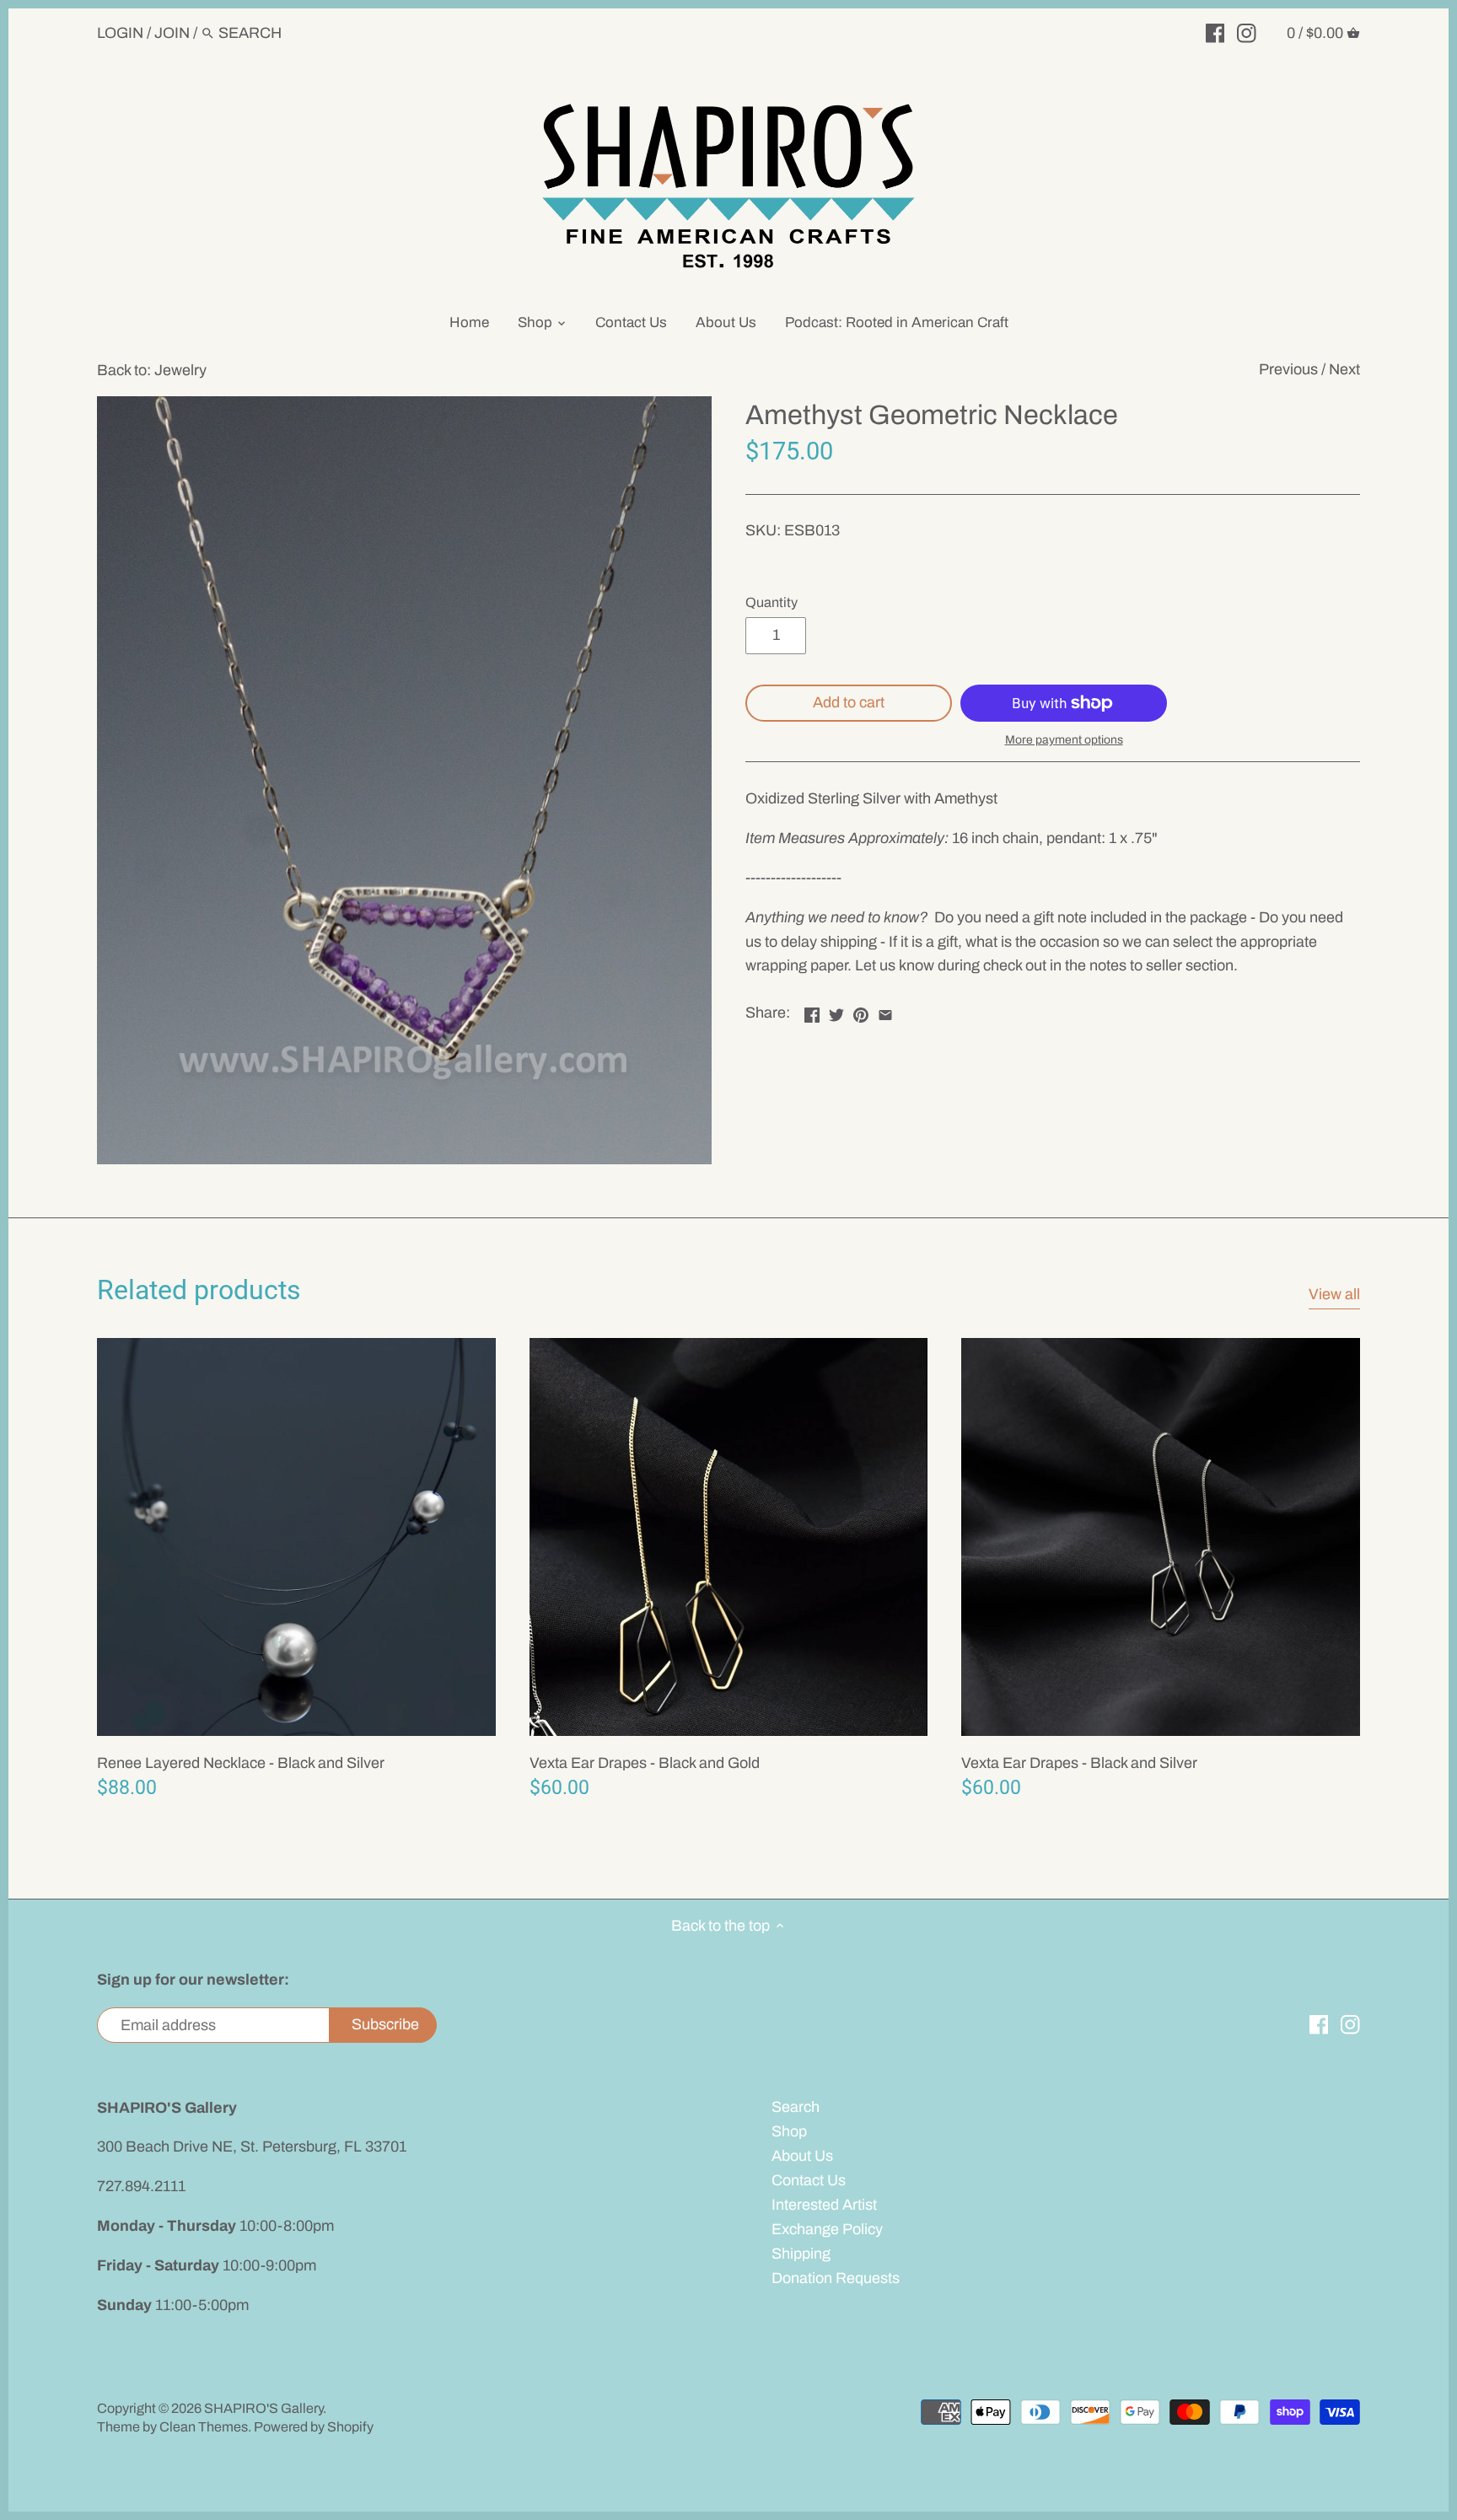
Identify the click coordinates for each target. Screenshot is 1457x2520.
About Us (802, 2156)
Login (120, 33)
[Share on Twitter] (836, 1011)
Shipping (801, 2254)
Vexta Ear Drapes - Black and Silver (1079, 1763)
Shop (789, 2131)
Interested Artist (824, 2205)
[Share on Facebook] (812, 1011)
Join (172, 33)
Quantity (772, 602)
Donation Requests (836, 2278)
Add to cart (849, 702)
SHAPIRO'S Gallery (263, 2408)
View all (1334, 1294)
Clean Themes (204, 2427)
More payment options (1064, 740)
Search (796, 2107)
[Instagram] (1247, 32)
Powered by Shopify (314, 2427)
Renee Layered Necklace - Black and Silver (241, 1763)
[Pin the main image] (861, 1011)
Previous (1288, 369)
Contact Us (809, 2180)
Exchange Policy (827, 2229)
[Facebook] (1215, 32)
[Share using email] (885, 1011)
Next (1344, 369)
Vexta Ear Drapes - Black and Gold (645, 1763)
